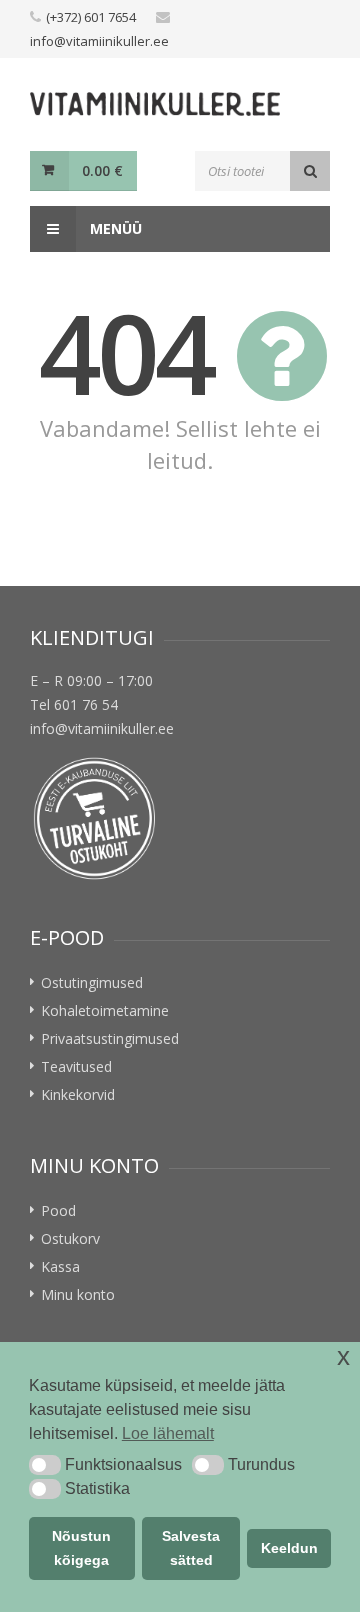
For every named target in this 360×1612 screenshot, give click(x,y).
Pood (58, 1210)
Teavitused (76, 1066)
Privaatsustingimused (110, 1038)
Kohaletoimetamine (105, 1010)
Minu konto (78, 1294)
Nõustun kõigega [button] (81, 1548)
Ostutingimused (92, 982)
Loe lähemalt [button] (168, 1433)
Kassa (60, 1266)
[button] (45, 1465)
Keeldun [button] (289, 1548)
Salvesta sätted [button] (191, 1548)
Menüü (114, 228)
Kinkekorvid (78, 1094)
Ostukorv (70, 1238)
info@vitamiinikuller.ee (99, 41)
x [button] (343, 1356)
